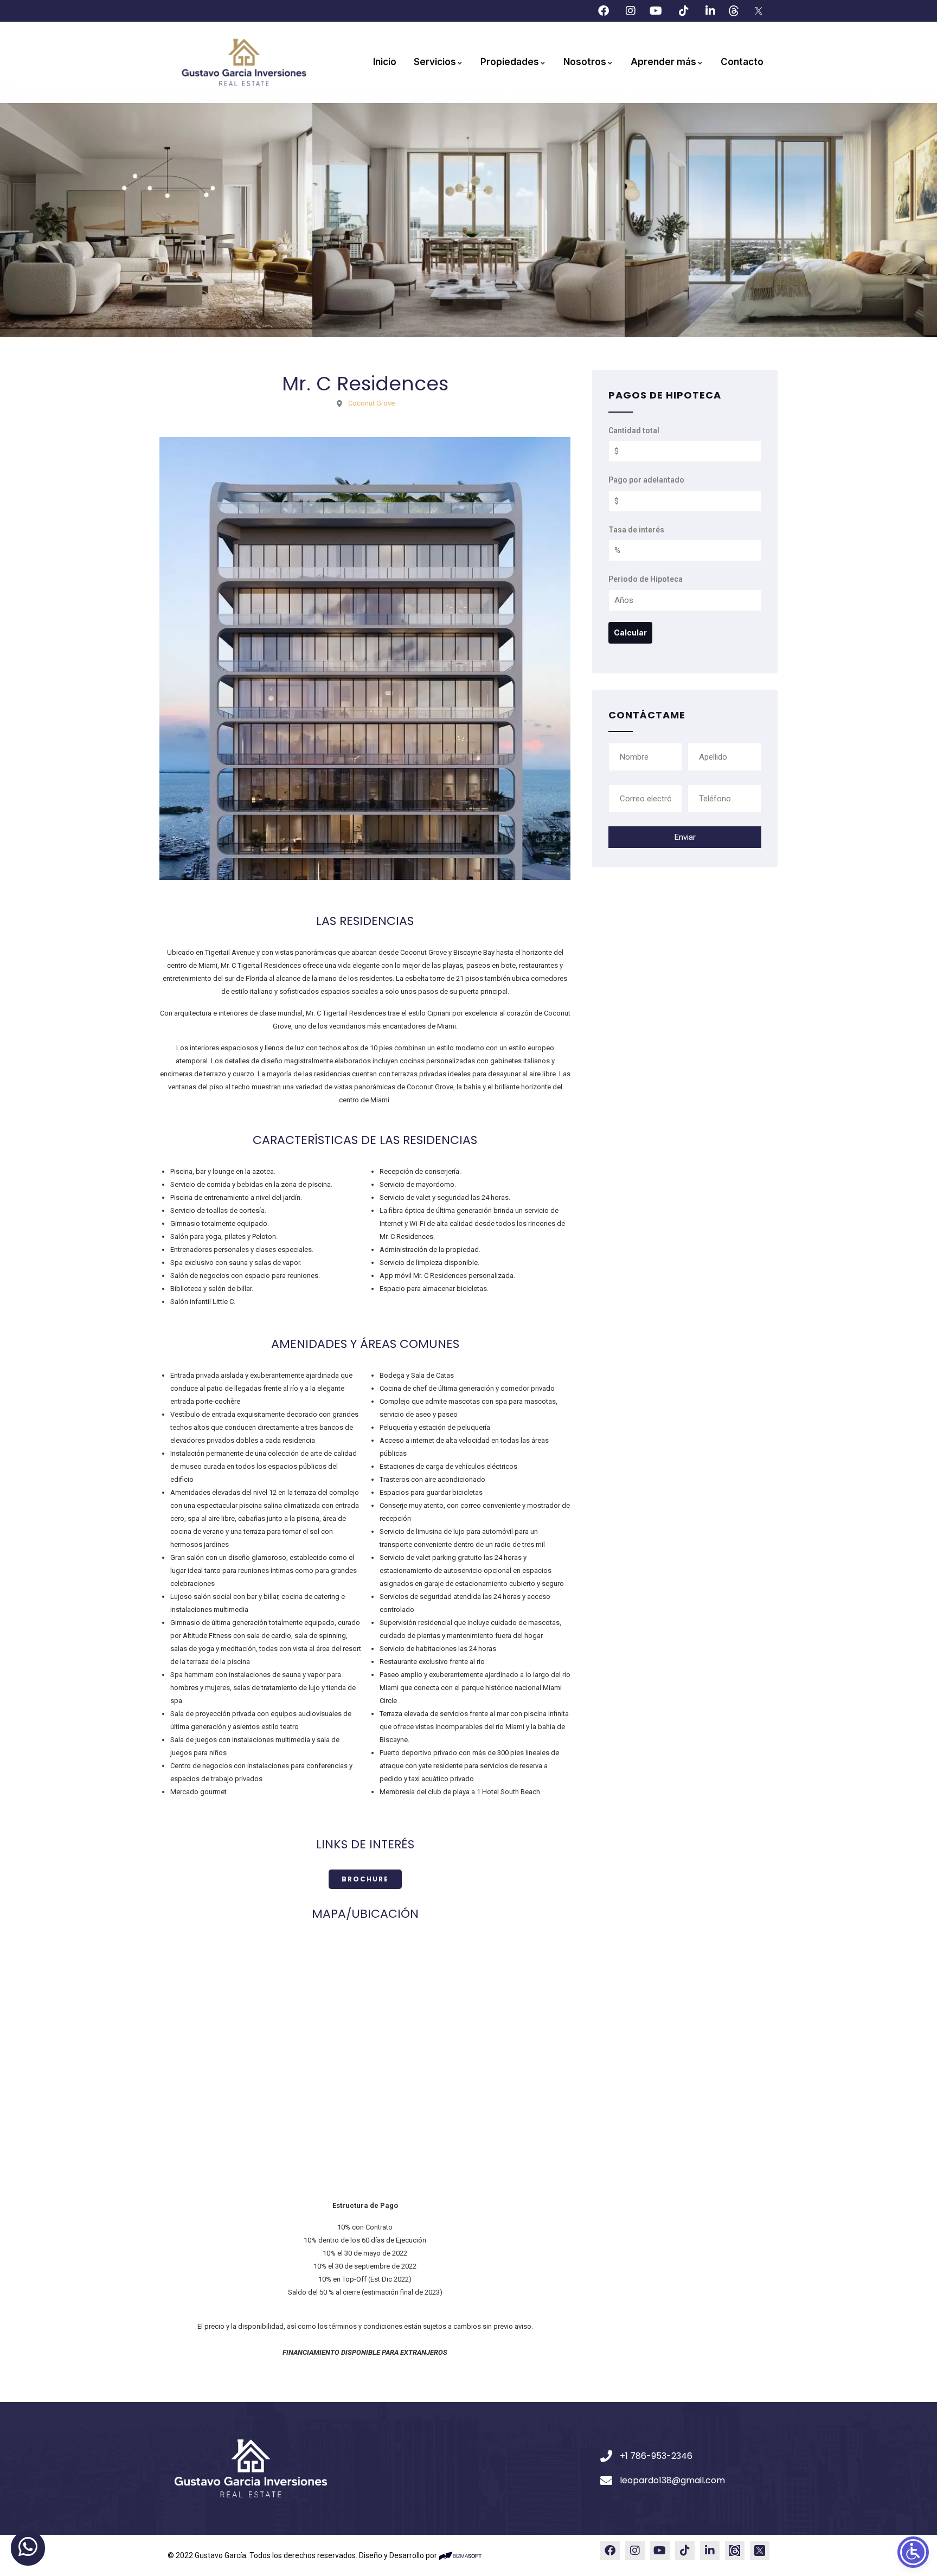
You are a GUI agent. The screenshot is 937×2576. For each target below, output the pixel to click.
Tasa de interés (636, 530)
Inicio (385, 62)
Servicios (435, 62)
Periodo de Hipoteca (646, 579)
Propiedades (510, 62)
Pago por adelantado (646, 480)
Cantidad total (634, 431)
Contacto (742, 62)
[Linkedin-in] (710, 2550)
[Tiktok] (685, 2550)
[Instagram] (635, 2550)
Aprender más (663, 62)
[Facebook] (610, 2550)
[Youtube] (660, 2550)
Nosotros (585, 62)
